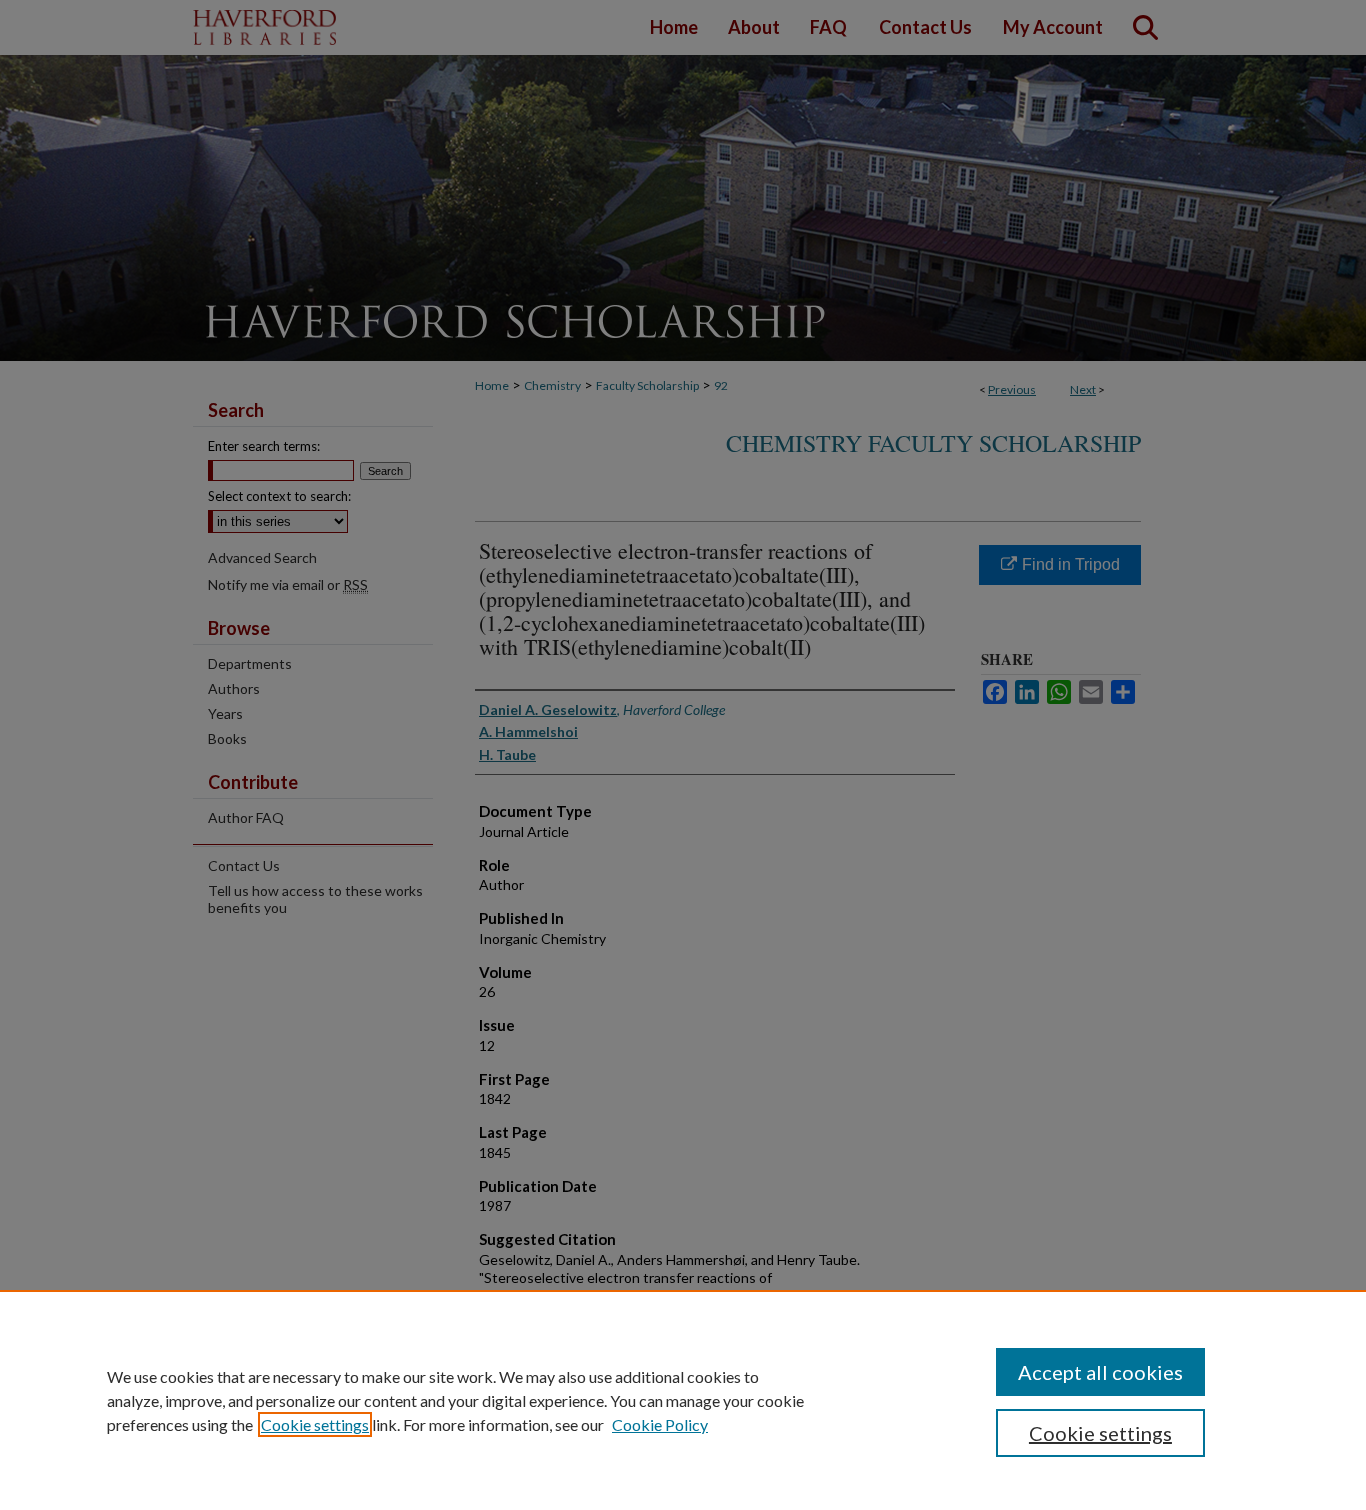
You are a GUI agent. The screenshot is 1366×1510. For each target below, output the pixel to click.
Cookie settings (315, 1424)
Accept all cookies (1100, 1372)
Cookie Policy (660, 1424)
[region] (683, 1400)
